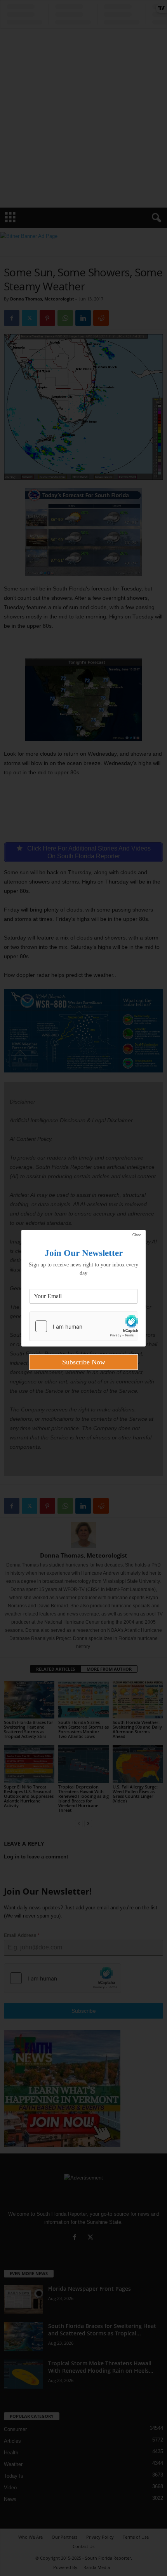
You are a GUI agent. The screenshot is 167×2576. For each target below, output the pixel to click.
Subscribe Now (84, 1362)
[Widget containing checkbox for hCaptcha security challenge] (83, 1326)
